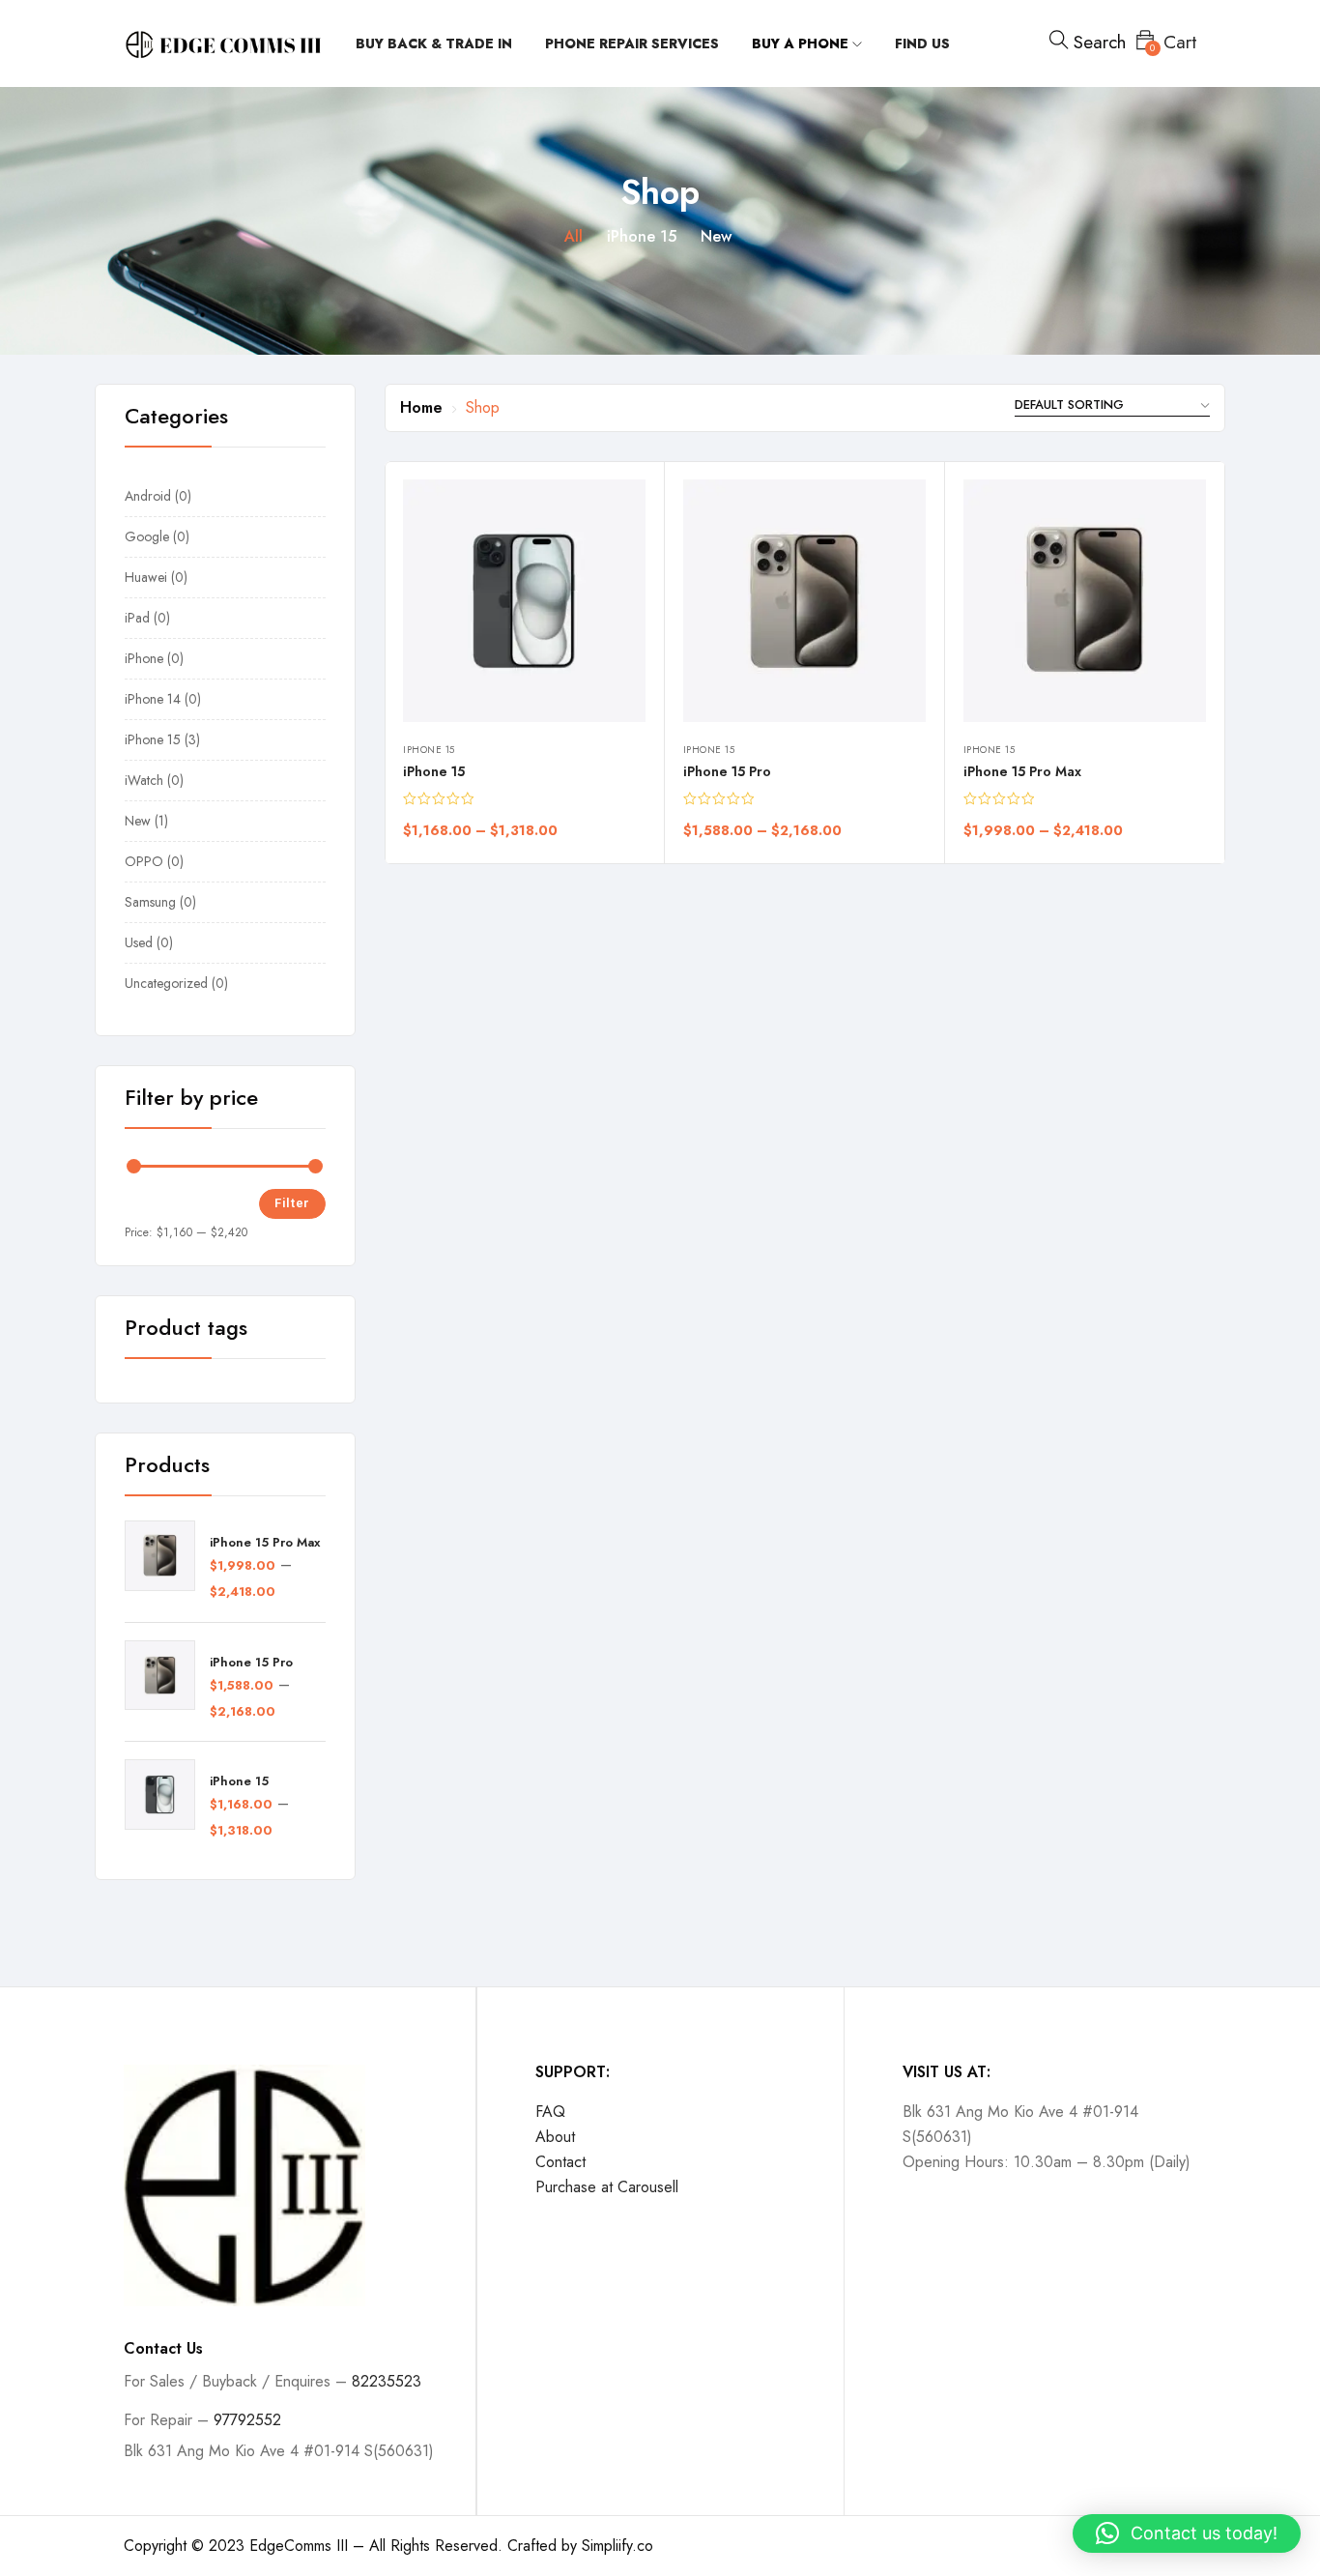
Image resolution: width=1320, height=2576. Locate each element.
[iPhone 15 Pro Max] (1085, 601)
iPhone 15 (642, 236)
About (555, 2137)
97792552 (247, 2420)
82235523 (387, 2381)
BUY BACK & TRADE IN (434, 43)
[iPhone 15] (524, 601)
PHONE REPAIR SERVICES (632, 43)
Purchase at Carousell (607, 2187)
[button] (1187, 2533)
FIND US (922, 43)
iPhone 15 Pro (251, 1663)
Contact (560, 2162)
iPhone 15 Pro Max (265, 1543)
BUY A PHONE (802, 43)
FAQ (550, 2112)
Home (421, 407)
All (574, 236)
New (716, 236)
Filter (292, 1203)
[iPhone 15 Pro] (804, 601)
